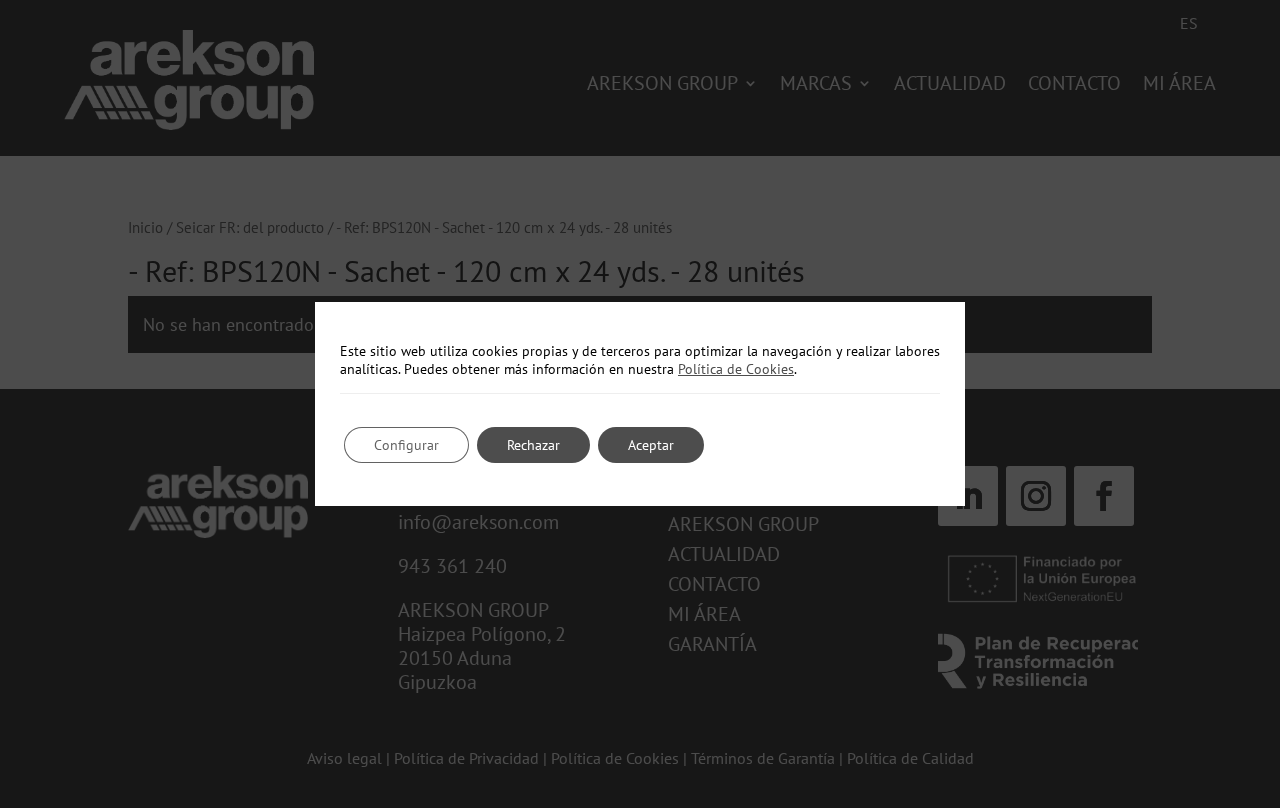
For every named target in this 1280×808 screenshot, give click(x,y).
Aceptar (651, 445)
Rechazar (533, 445)
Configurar (406, 445)
